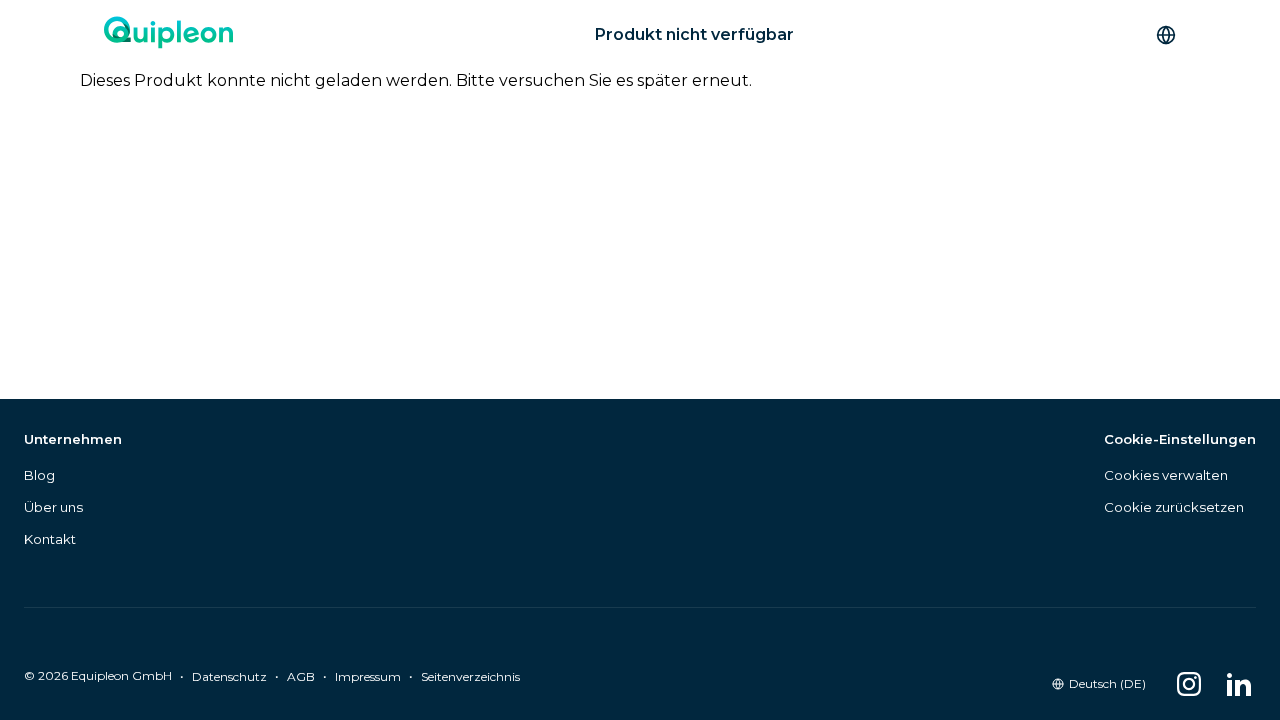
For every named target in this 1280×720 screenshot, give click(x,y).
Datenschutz (229, 676)
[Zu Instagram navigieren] (1189, 684)
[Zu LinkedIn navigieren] (1239, 684)
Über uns (53, 507)
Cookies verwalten (1166, 475)
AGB (301, 676)
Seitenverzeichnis (470, 676)
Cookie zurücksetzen (1174, 507)
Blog (39, 475)
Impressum (368, 676)
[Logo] (168, 34)
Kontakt (50, 539)
